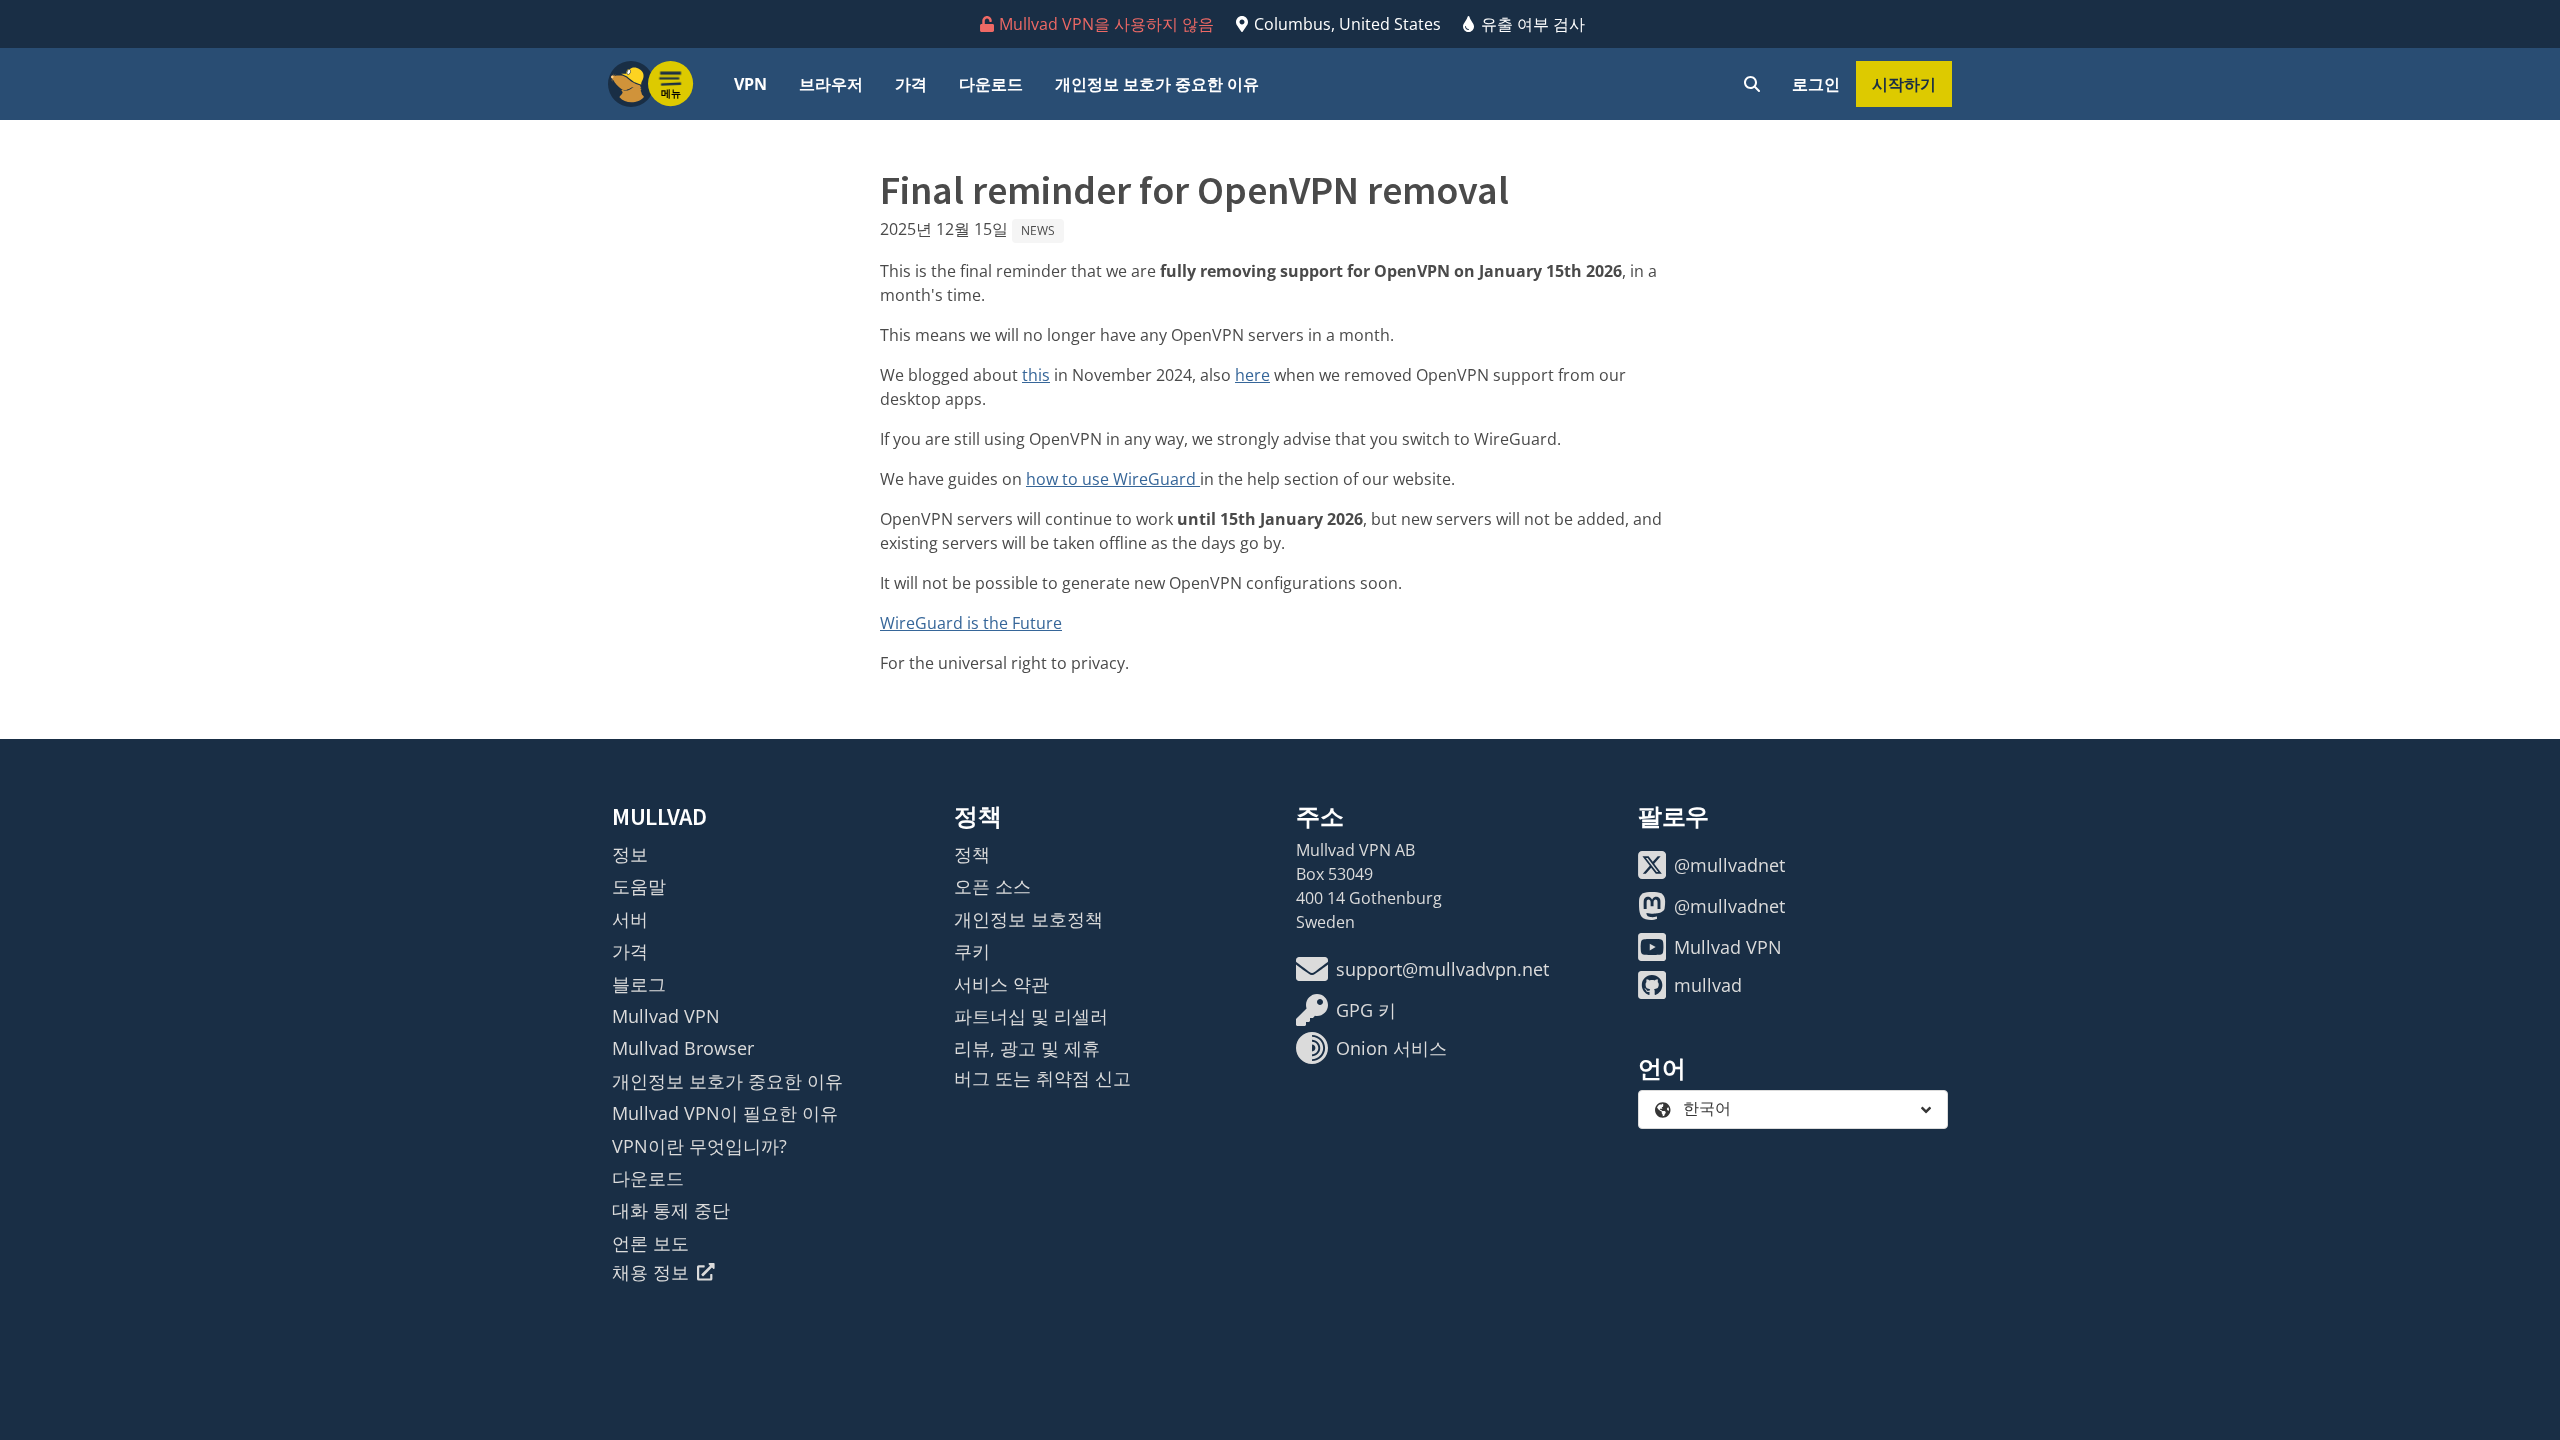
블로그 (639, 984)
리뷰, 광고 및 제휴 (1027, 1048)
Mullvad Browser (683, 1048)
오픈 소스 (992, 886)
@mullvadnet (1729, 865)
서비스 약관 (1001, 984)
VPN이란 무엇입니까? (699, 1146)
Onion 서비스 (1391, 1048)
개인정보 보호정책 (1028, 919)
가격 (911, 84)
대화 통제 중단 (671, 1210)
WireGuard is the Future (971, 623)
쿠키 (972, 951)
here (1252, 375)
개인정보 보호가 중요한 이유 (1157, 84)
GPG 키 (1366, 1010)
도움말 (639, 886)
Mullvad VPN (666, 1016)
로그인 (1816, 84)
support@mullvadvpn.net (1442, 969)
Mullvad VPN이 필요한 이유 (725, 1113)
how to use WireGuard (1113, 479)
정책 (972, 854)
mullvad (1708, 985)
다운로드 (991, 84)
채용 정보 (650, 1272)
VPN (750, 84)
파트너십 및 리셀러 (1031, 1016)
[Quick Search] (1752, 84)
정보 (630, 854)
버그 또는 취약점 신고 (1042, 1078)
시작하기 (1904, 84)
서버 (630, 919)
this (1036, 375)
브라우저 (831, 84)
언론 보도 (650, 1243)
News (1038, 230)
